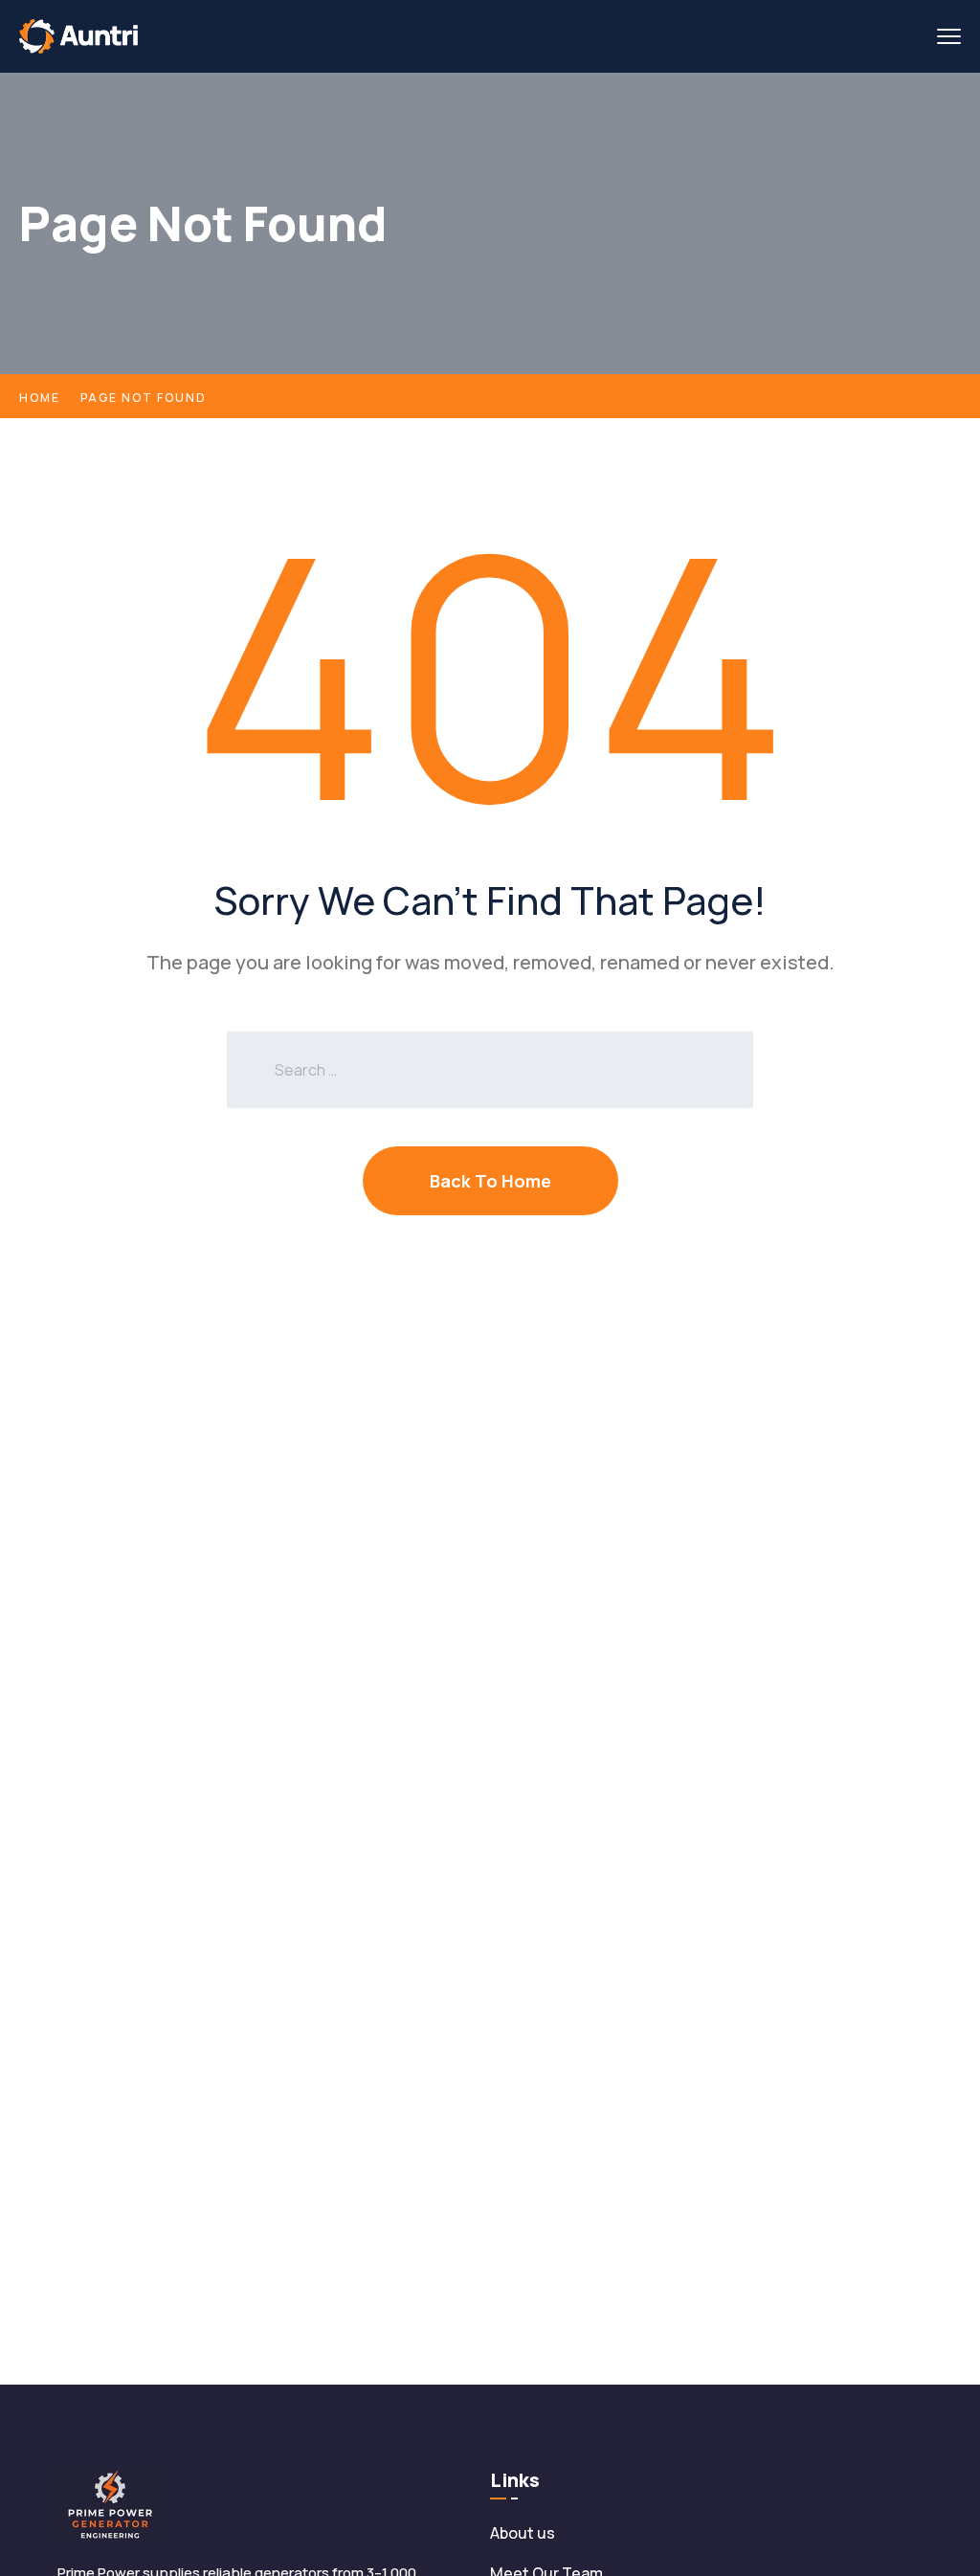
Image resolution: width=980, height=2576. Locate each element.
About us (523, 2533)
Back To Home (490, 1181)
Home (40, 398)
